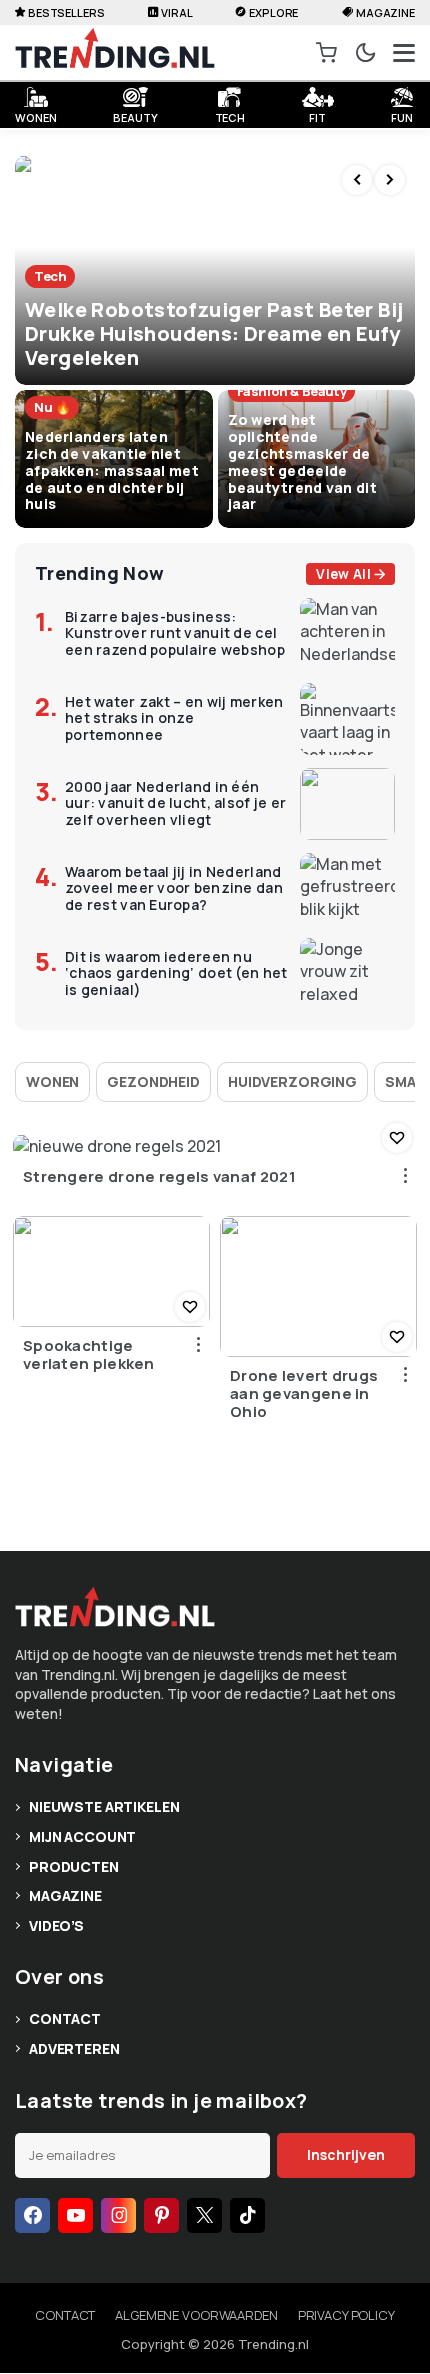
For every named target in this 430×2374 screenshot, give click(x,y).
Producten (74, 1866)
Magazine (385, 12)
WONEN (35, 115)
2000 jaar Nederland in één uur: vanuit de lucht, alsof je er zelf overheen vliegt (175, 804)
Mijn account (82, 1836)
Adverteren (74, 2048)
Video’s (56, 1925)
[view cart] (326, 53)
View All (343, 574)
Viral (176, 12)
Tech (230, 115)
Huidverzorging (292, 1081)
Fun (402, 115)
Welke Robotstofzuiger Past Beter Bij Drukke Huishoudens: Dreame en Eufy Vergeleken (214, 333)
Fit (317, 115)
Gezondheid (153, 1081)
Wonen (52, 1081)
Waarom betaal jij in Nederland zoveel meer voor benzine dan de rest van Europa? (174, 889)
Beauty (135, 115)
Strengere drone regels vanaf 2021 (159, 1177)
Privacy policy (346, 2315)
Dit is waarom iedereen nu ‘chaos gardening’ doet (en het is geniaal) (176, 974)
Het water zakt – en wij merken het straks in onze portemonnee (174, 719)
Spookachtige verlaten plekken (89, 1355)
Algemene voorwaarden (196, 2315)
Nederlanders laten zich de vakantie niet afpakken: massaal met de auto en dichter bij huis (112, 470)
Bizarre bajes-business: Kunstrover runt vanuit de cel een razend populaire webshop (175, 634)
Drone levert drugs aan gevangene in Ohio (304, 1394)
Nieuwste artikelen (104, 1806)
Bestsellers (66, 12)
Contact (65, 2018)
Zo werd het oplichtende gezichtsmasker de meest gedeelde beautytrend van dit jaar (302, 461)
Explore (273, 12)
